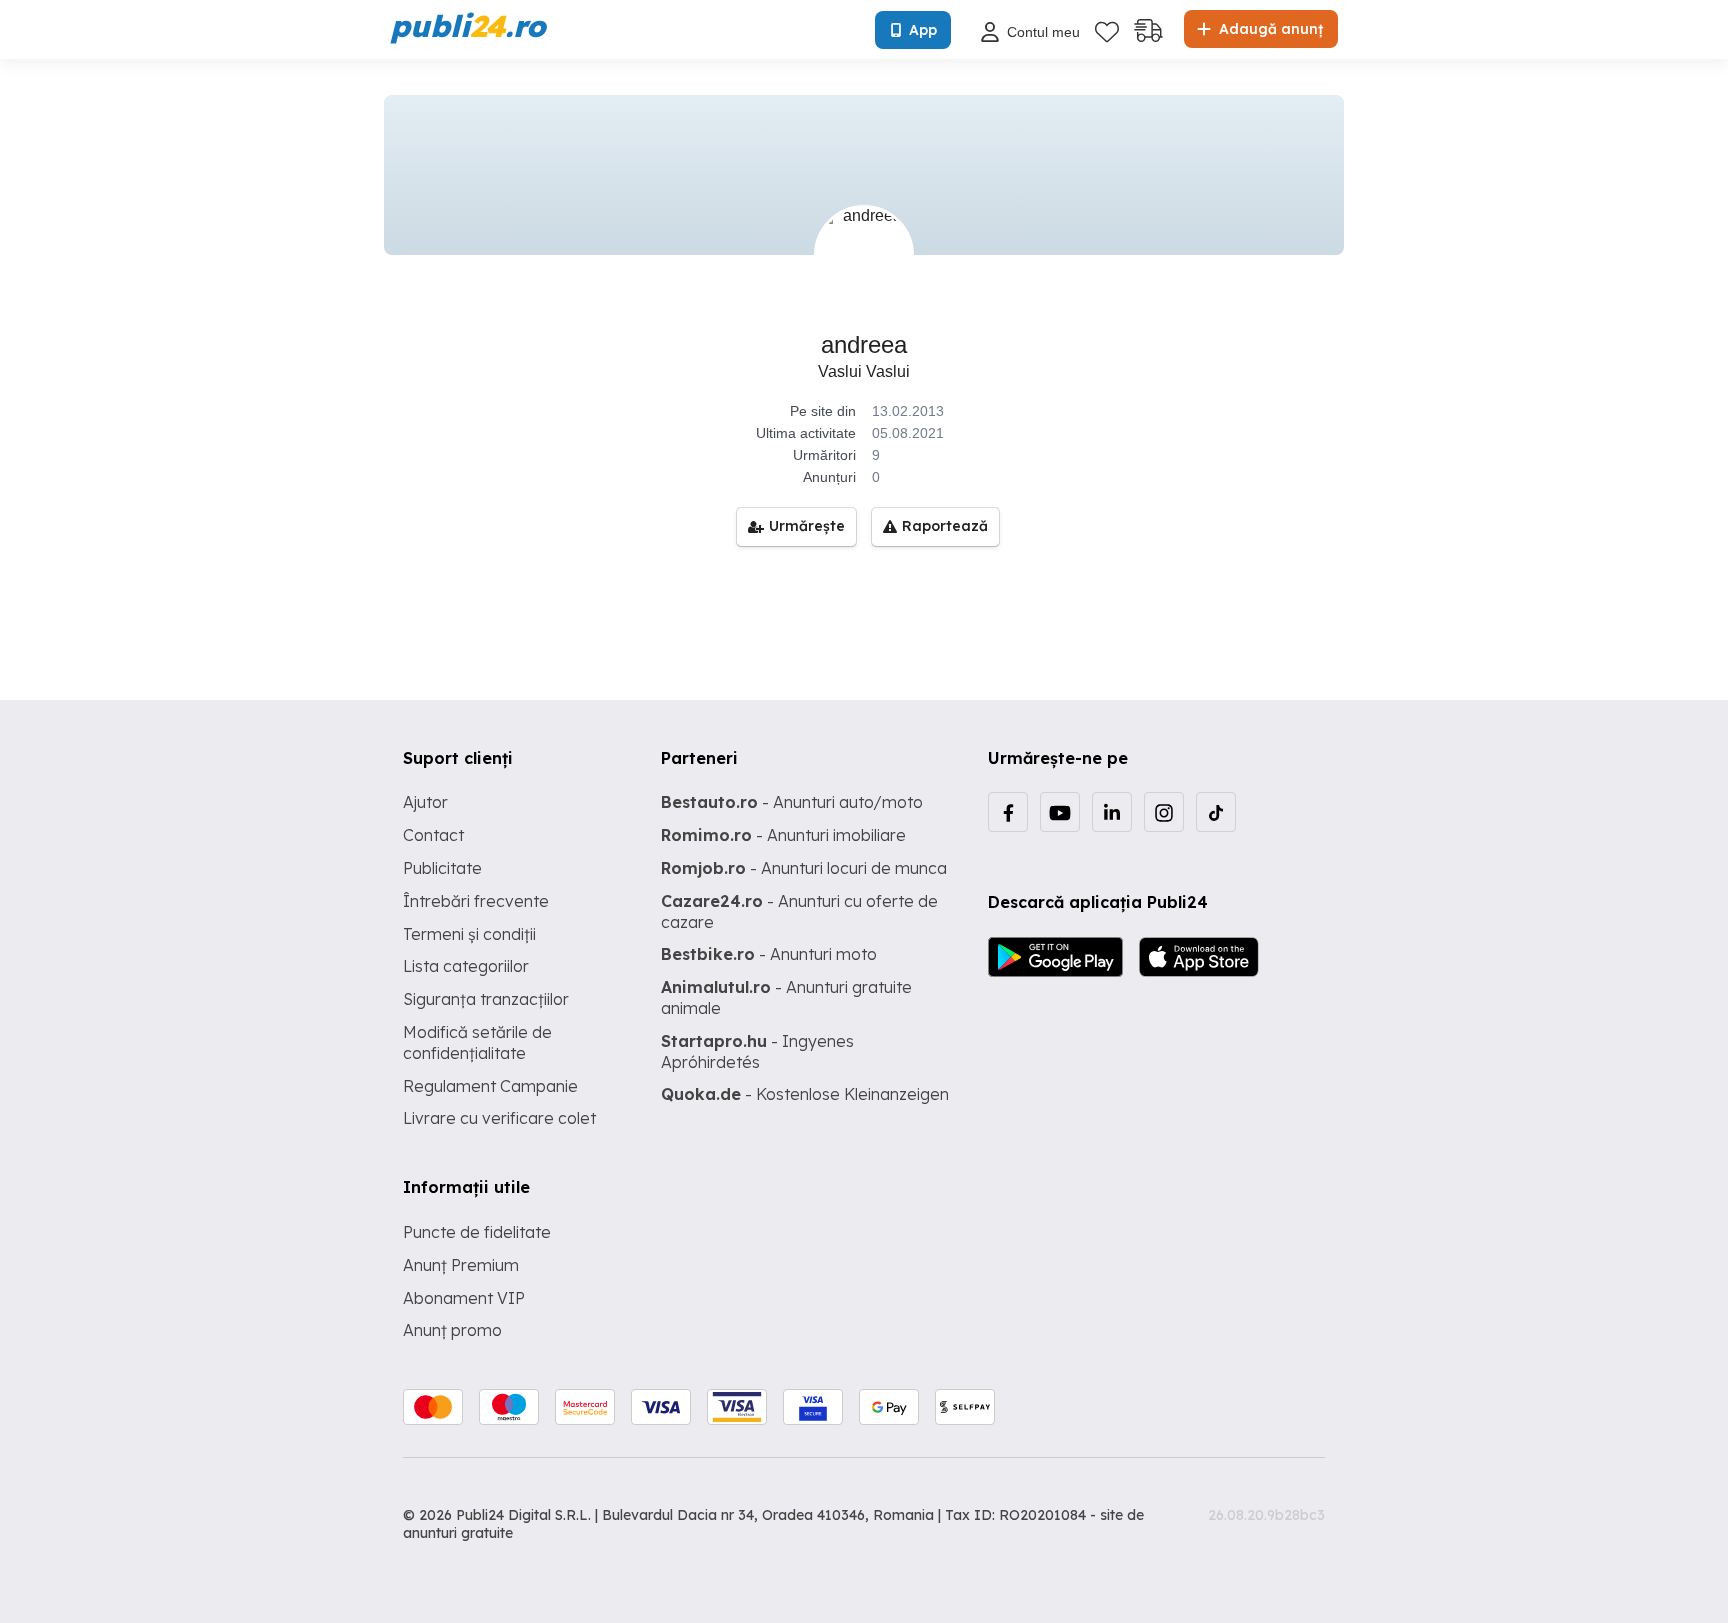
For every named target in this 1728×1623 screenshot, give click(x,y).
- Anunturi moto (769, 954)
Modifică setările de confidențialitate (477, 1042)
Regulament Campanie (490, 1086)
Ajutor (425, 802)
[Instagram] (1164, 812)
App (923, 30)
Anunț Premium (461, 1265)
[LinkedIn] (1112, 812)
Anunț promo (452, 1330)
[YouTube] (1060, 812)
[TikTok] (1216, 812)
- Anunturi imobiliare (783, 835)
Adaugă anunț (1269, 29)
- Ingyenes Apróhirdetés (757, 1051)
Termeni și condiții (469, 934)
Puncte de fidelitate (477, 1232)
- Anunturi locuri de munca (804, 868)
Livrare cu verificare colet (499, 1118)
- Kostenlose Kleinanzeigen (805, 1094)
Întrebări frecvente (476, 901)
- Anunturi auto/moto (792, 802)
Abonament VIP (464, 1298)
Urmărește (807, 526)
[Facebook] (1008, 812)
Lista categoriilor (466, 966)
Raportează (945, 526)
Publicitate (442, 868)
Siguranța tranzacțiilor (486, 999)
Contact (433, 835)
